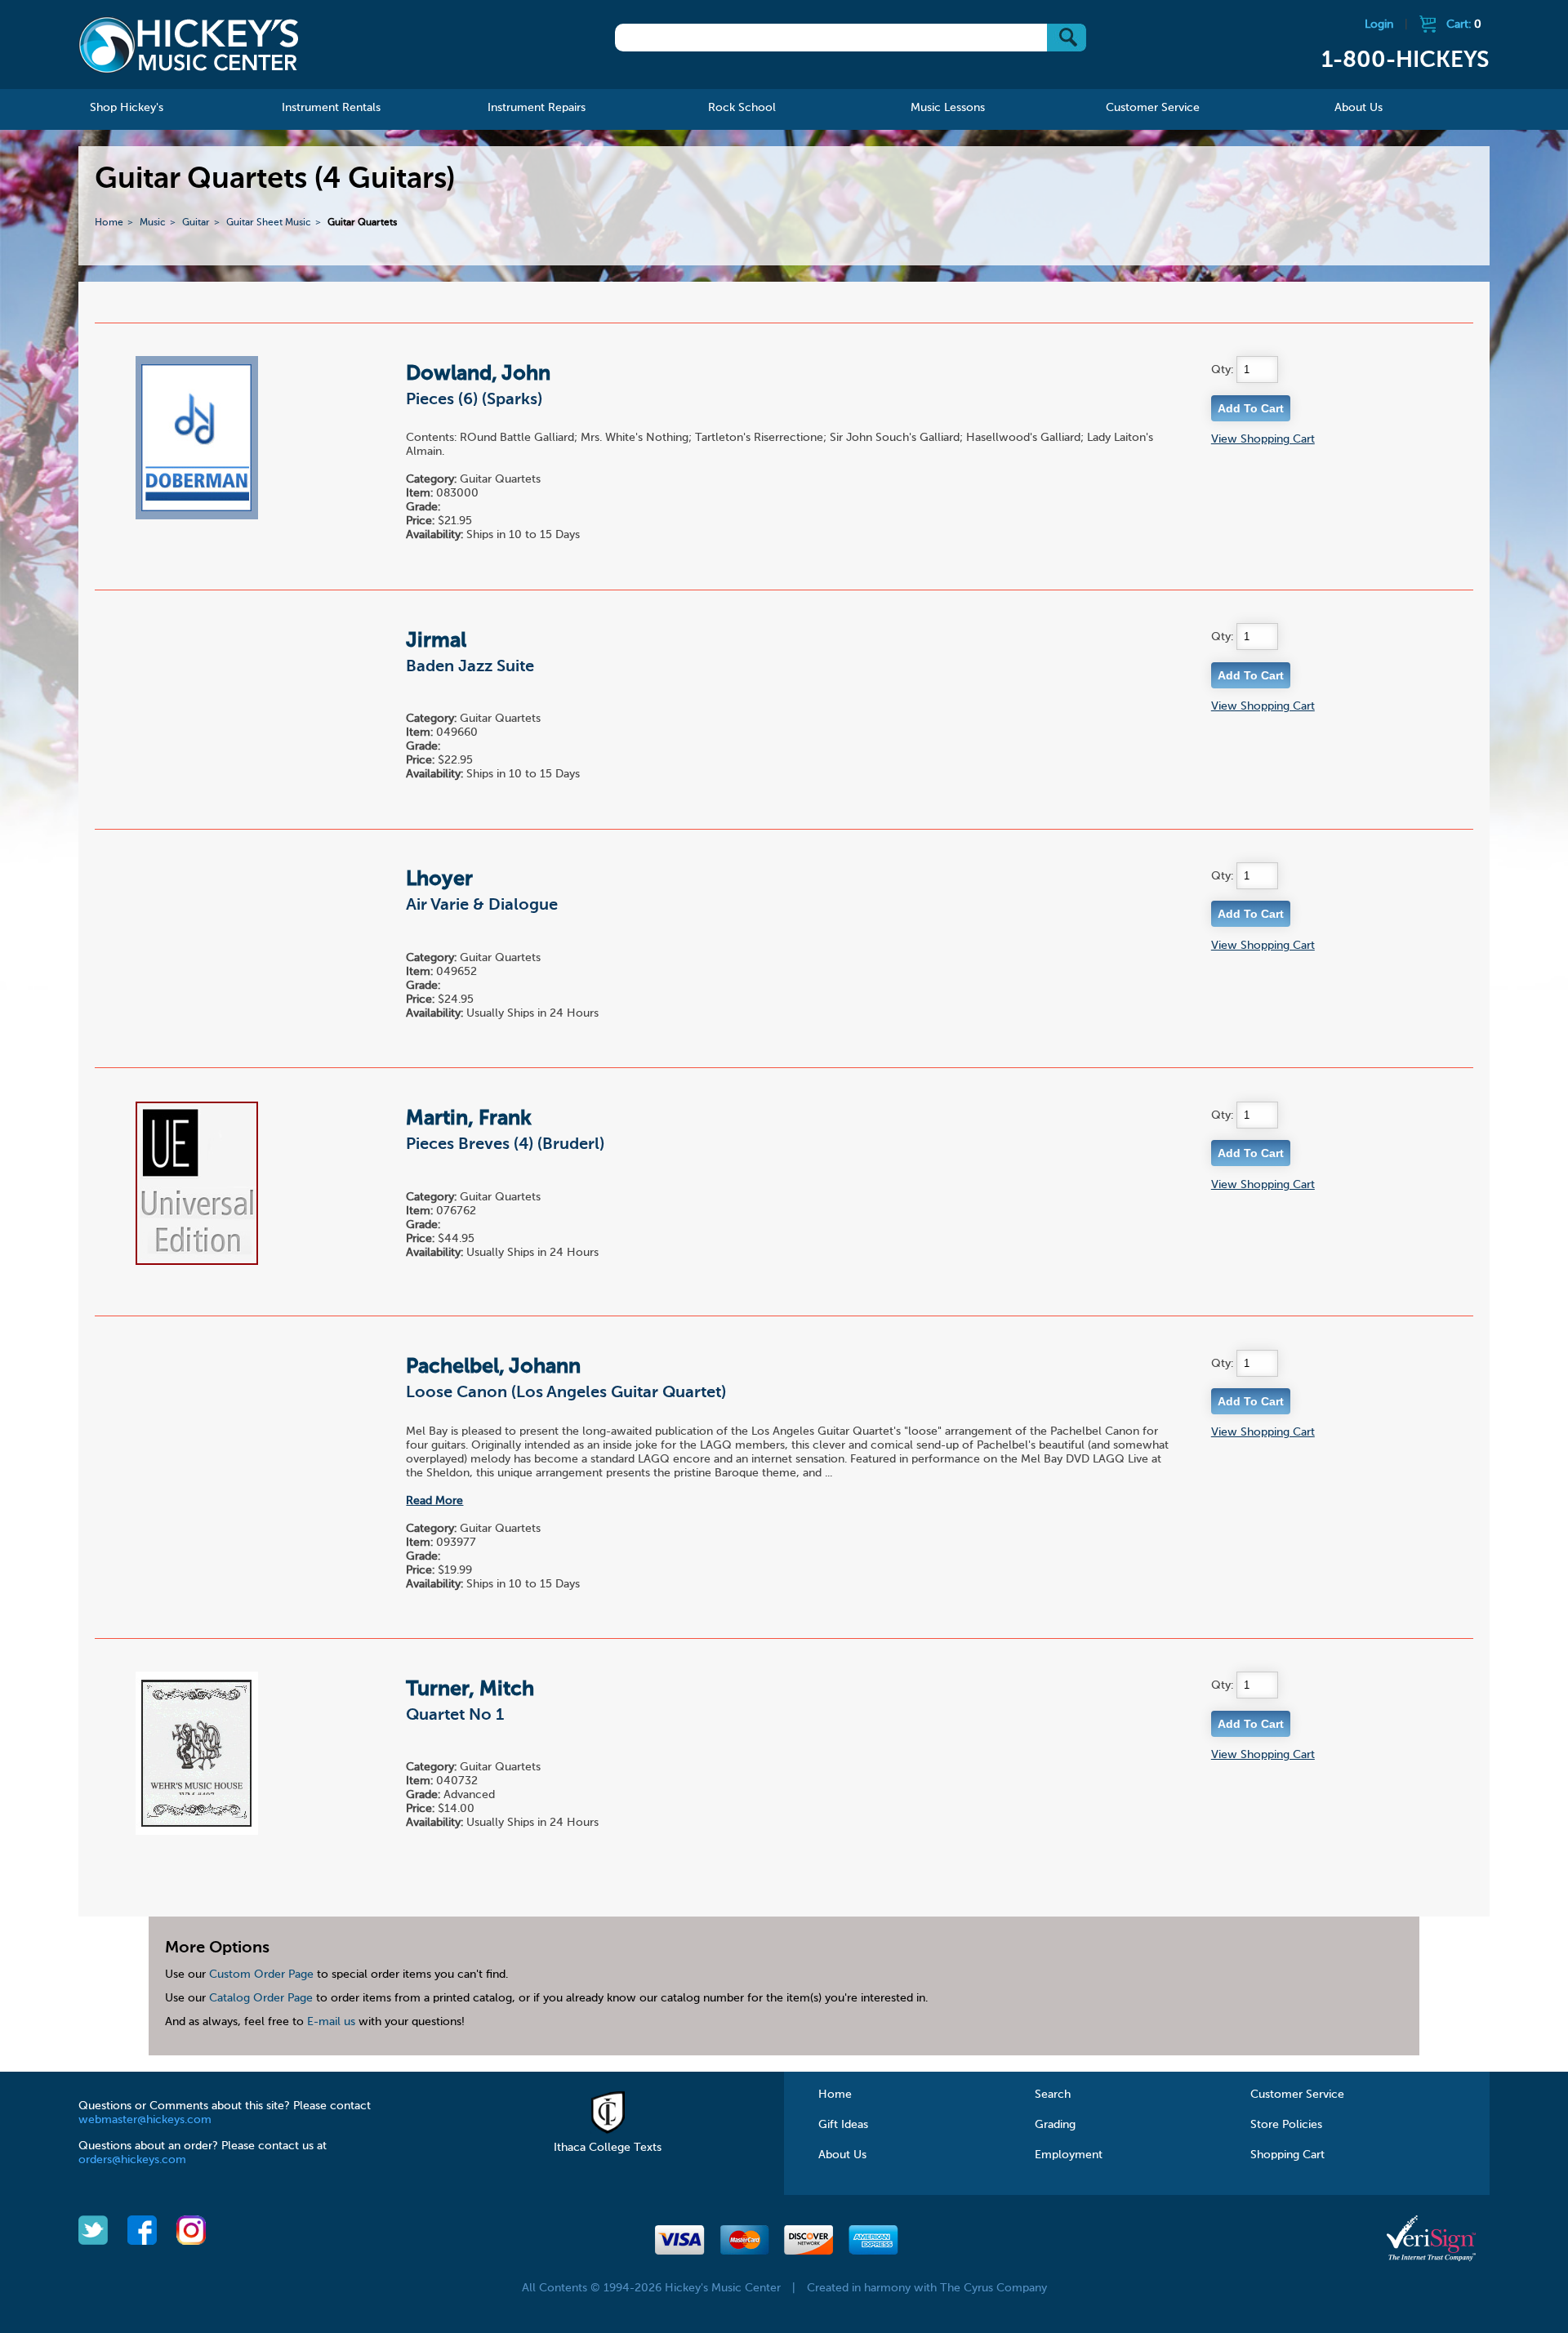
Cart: (1464, 24)
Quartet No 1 (455, 1716)
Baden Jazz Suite (470, 667)
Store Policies (1286, 2125)
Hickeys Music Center (189, 45)
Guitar (196, 223)
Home (109, 223)
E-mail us (331, 2022)
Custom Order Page (261, 1975)
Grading (1055, 2125)
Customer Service (1297, 2095)
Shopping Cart (1287, 2155)
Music (153, 223)
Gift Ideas (843, 2125)
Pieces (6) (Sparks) (474, 400)
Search (1053, 2095)
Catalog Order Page (261, 1998)
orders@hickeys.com (132, 2160)
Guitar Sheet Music (269, 223)
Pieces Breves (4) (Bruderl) (505, 1145)
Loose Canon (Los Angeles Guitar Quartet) (566, 1393)
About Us (842, 2155)
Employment (1069, 2155)
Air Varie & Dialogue (482, 906)
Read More (434, 1501)
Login (1379, 24)
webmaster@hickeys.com (145, 2120)
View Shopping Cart (1263, 439)
